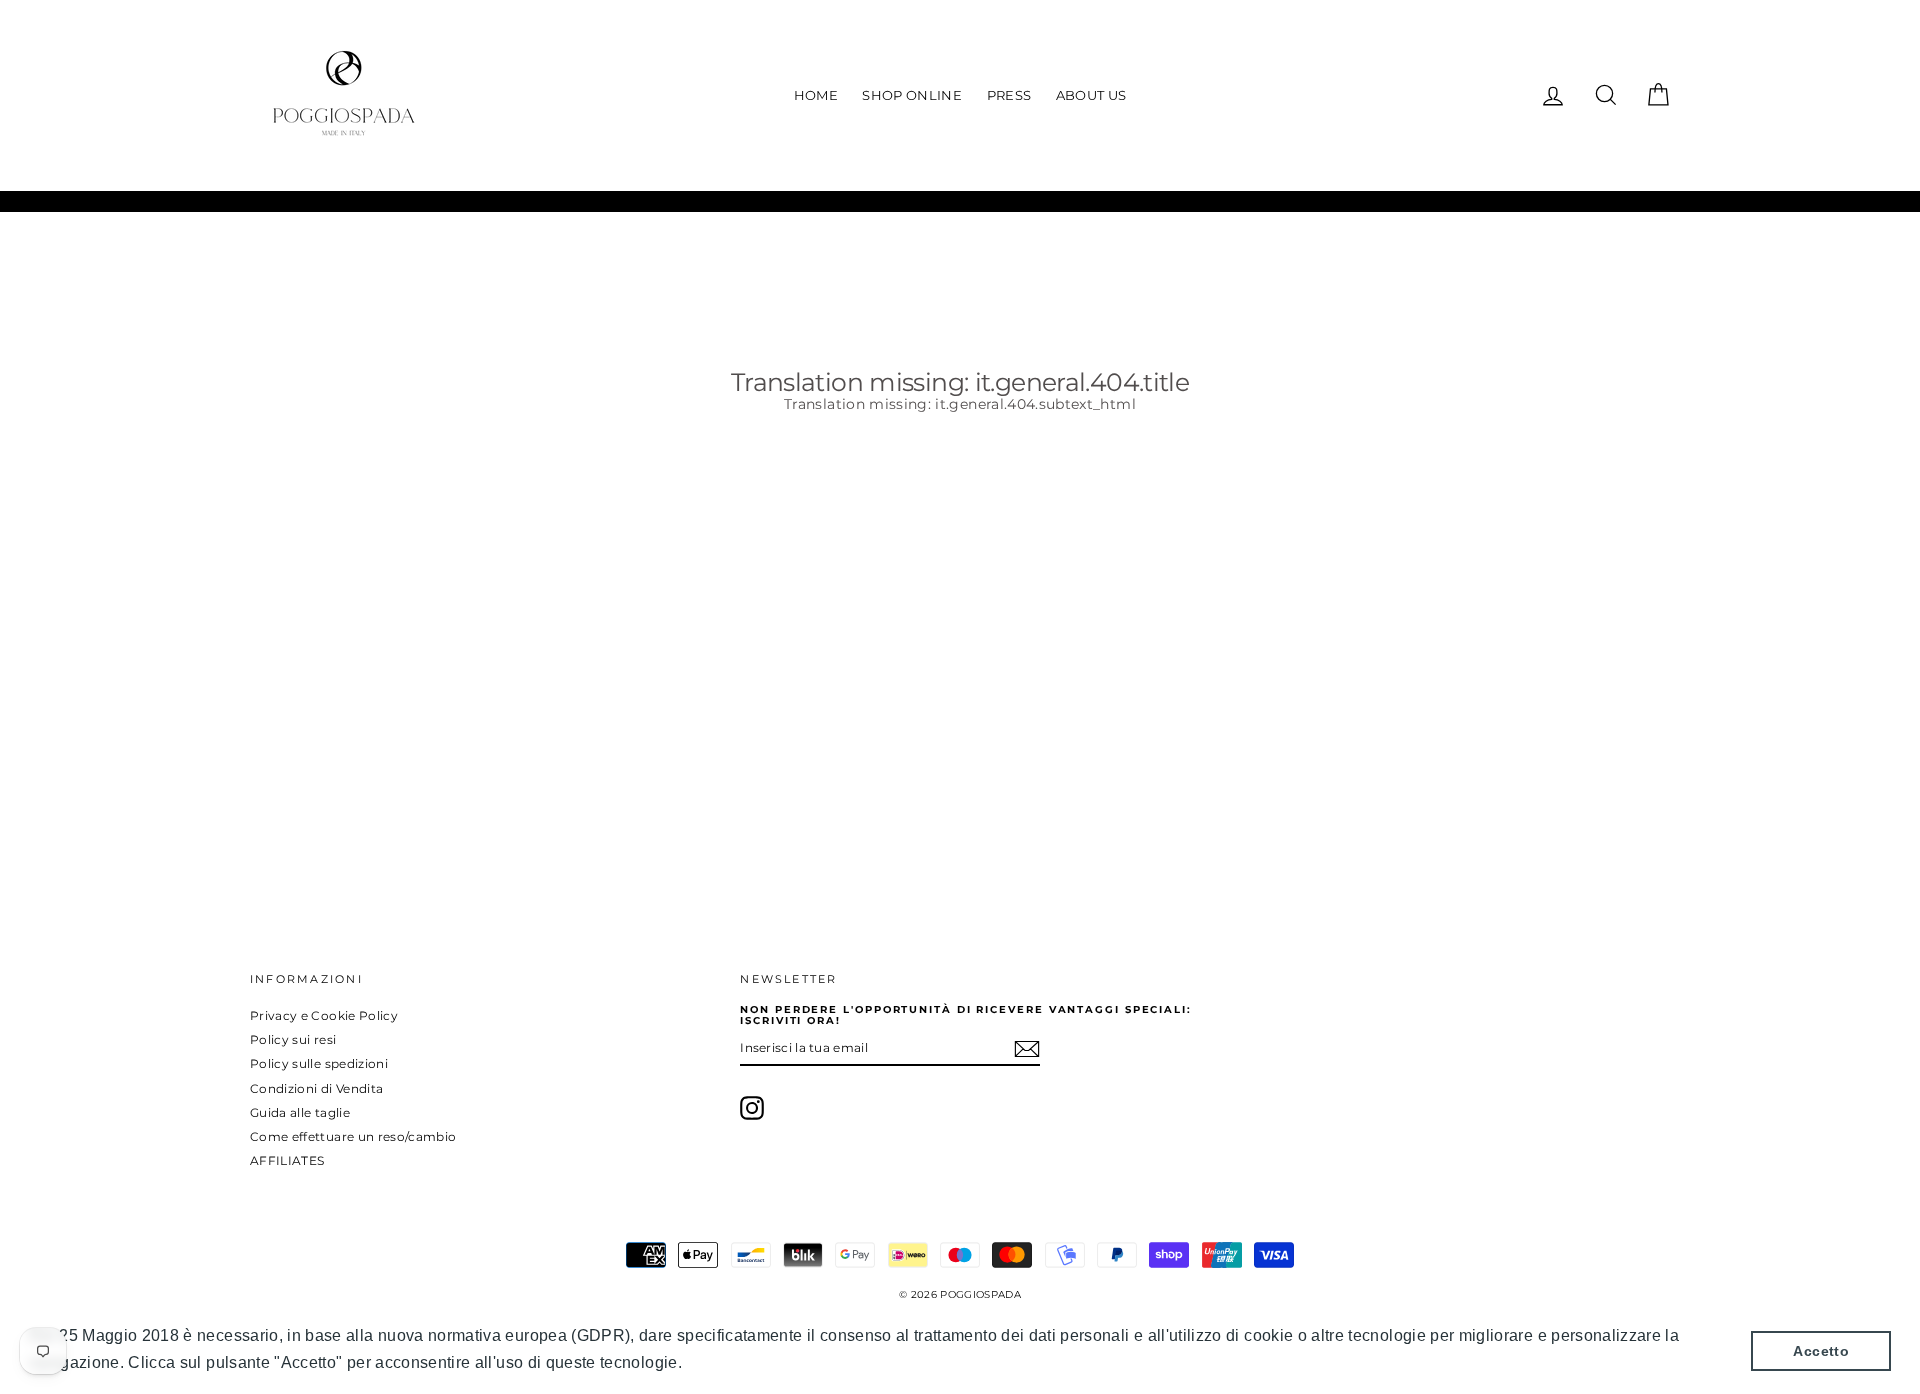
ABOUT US (1091, 95)
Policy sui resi (293, 1039)
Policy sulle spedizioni (319, 1063)
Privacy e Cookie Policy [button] (777, 1362)
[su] (752, 1108)
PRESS (1009, 95)
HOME (816, 95)
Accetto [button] (1820, 1351)
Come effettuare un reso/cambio (353, 1136)
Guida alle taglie (300, 1112)
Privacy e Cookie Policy (324, 1015)
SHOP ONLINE (912, 95)
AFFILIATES (287, 1160)
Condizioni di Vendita (316, 1088)
